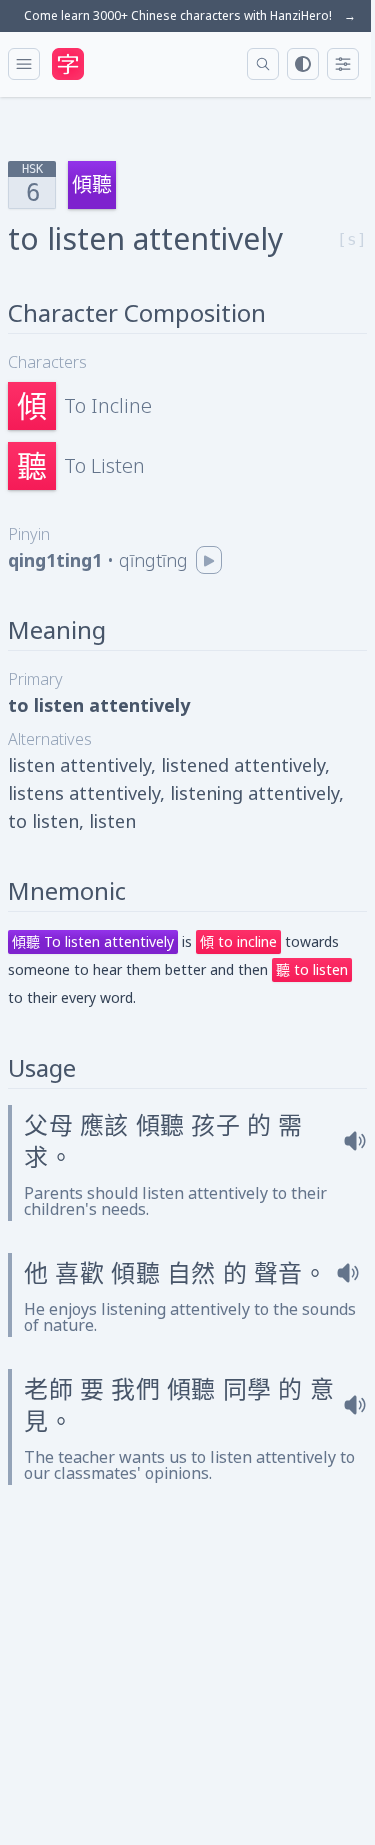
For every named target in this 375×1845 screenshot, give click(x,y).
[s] (352, 239)
